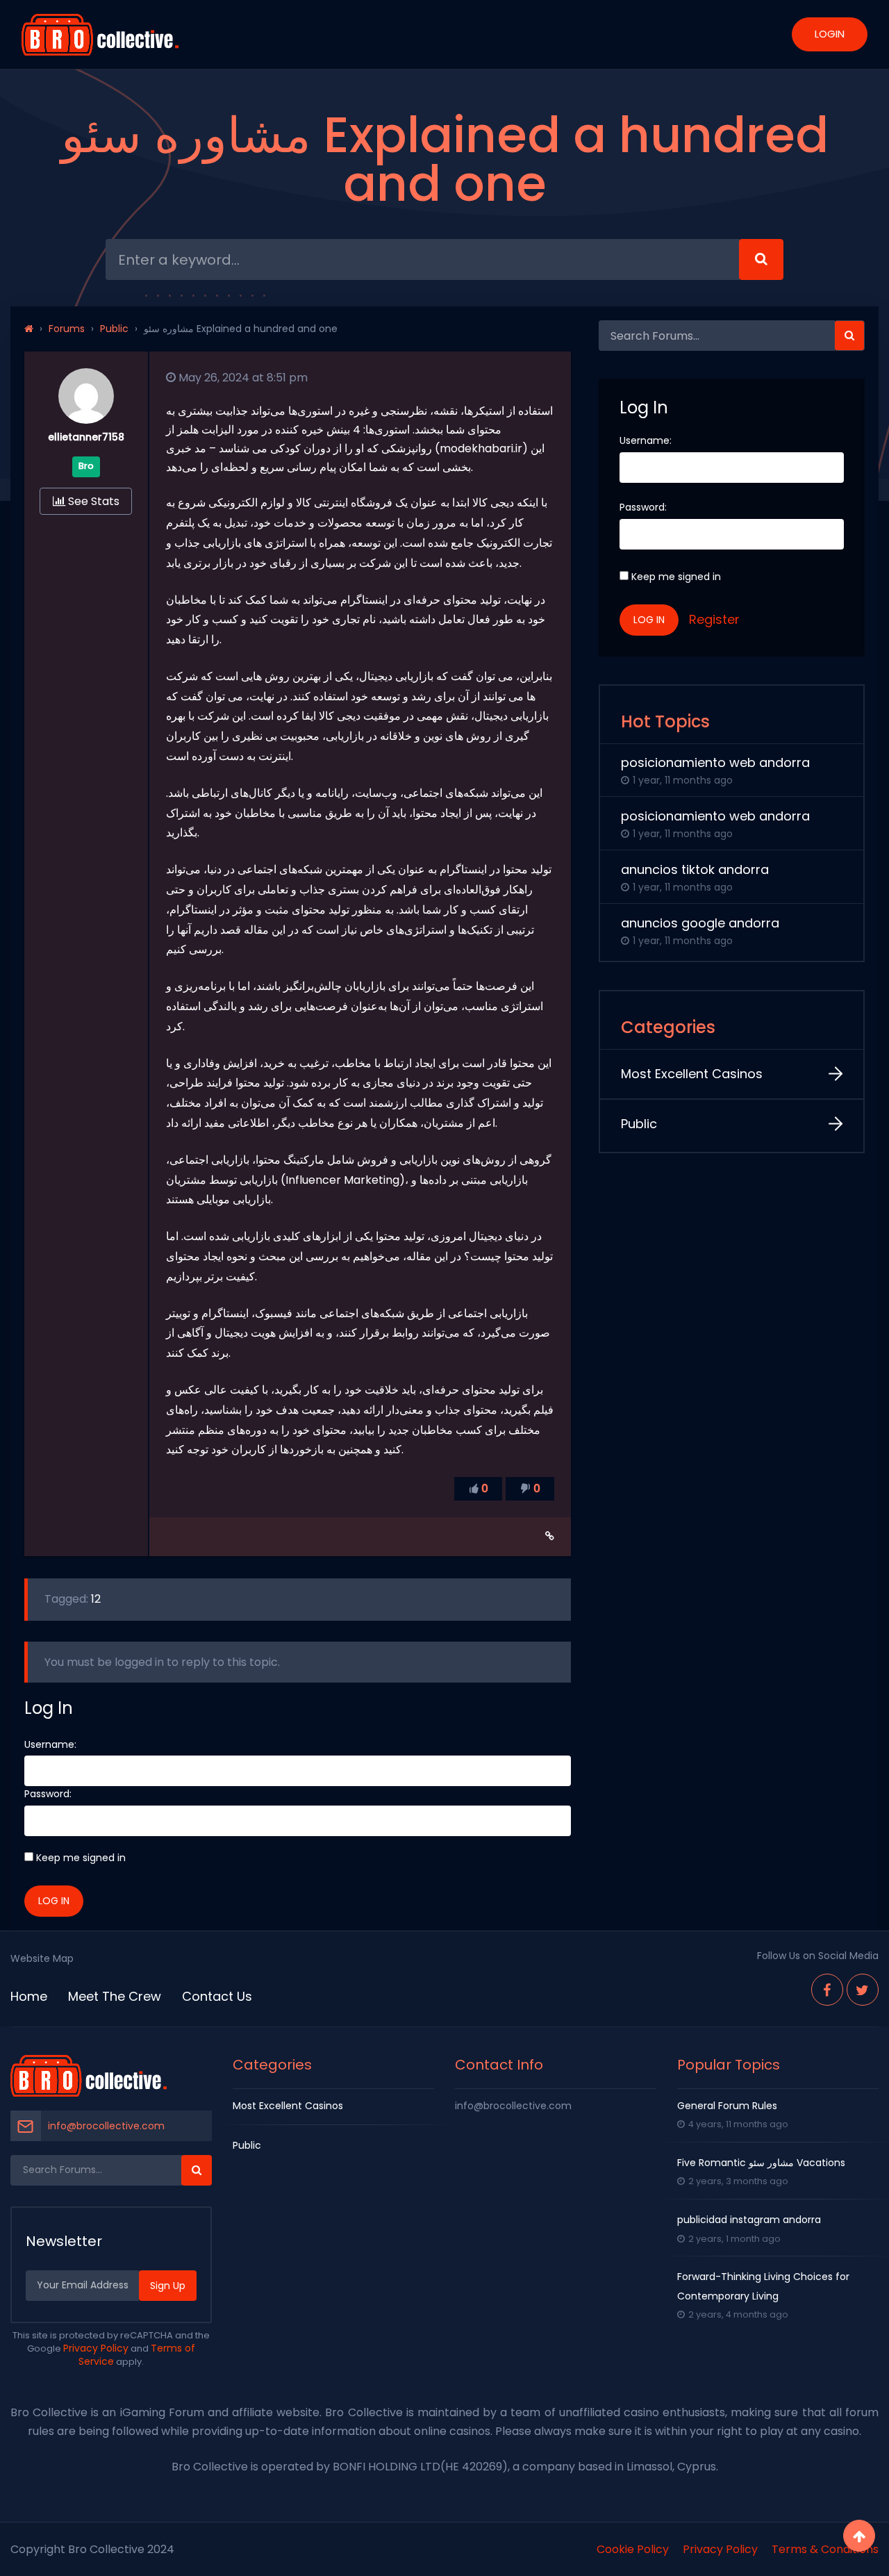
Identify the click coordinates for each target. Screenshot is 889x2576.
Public (114, 329)
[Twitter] (863, 1990)
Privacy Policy (96, 2348)
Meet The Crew (115, 1996)
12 (96, 1599)
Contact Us (217, 1996)
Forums (67, 329)
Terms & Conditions (825, 2549)
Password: (48, 1794)
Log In (54, 1901)
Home (29, 1996)
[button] (849, 336)
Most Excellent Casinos (692, 1074)
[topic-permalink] (550, 1536)
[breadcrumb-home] (29, 329)
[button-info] (761, 259)
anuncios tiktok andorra (695, 869)
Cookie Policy (633, 2549)
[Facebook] (827, 1990)
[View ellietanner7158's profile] (86, 420)
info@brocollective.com (106, 2126)
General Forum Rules (727, 2106)
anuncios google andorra (700, 923)
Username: (50, 1744)
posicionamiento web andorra (715, 762)
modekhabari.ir (481, 448)
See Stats (92, 501)
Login (830, 34)
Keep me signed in (81, 1858)
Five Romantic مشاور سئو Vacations (761, 2163)
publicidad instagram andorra (749, 2220)
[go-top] (859, 2536)
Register (714, 619)
